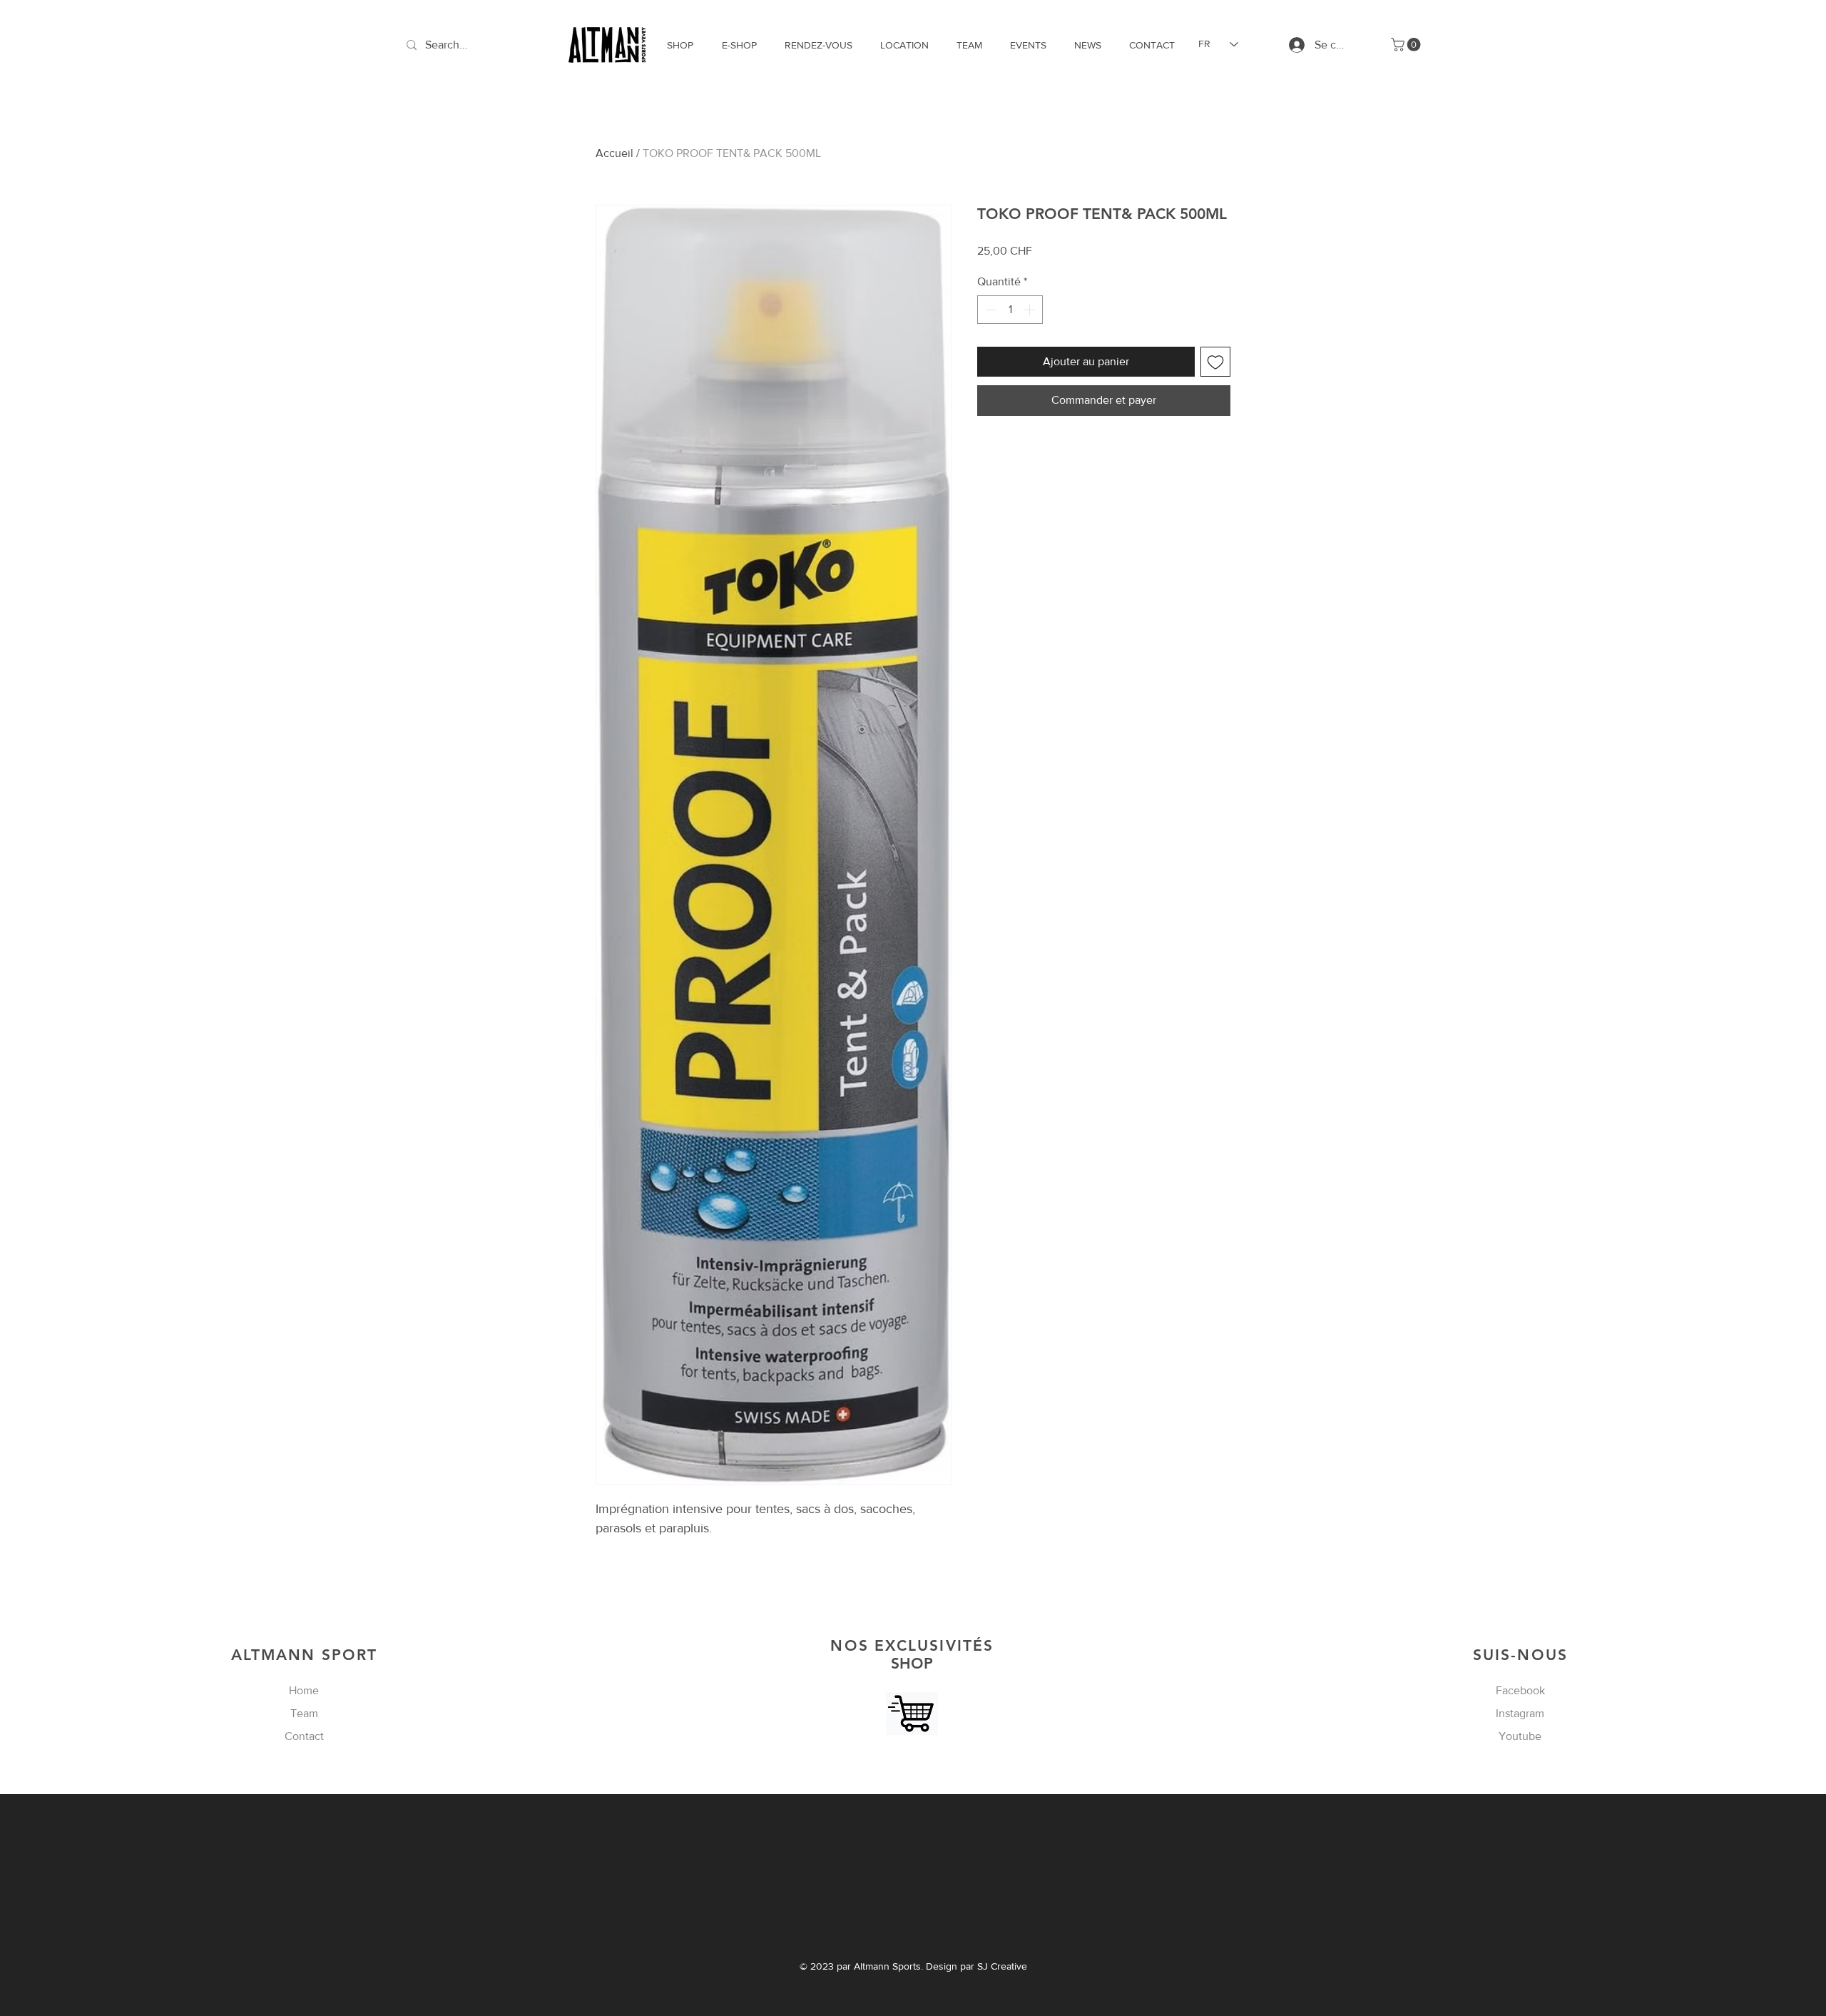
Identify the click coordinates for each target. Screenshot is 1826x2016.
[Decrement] (989, 310)
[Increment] (1031, 310)
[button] (1407, 45)
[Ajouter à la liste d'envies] (1215, 362)
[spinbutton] (1010, 310)
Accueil (614, 153)
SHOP (912, 1654)
